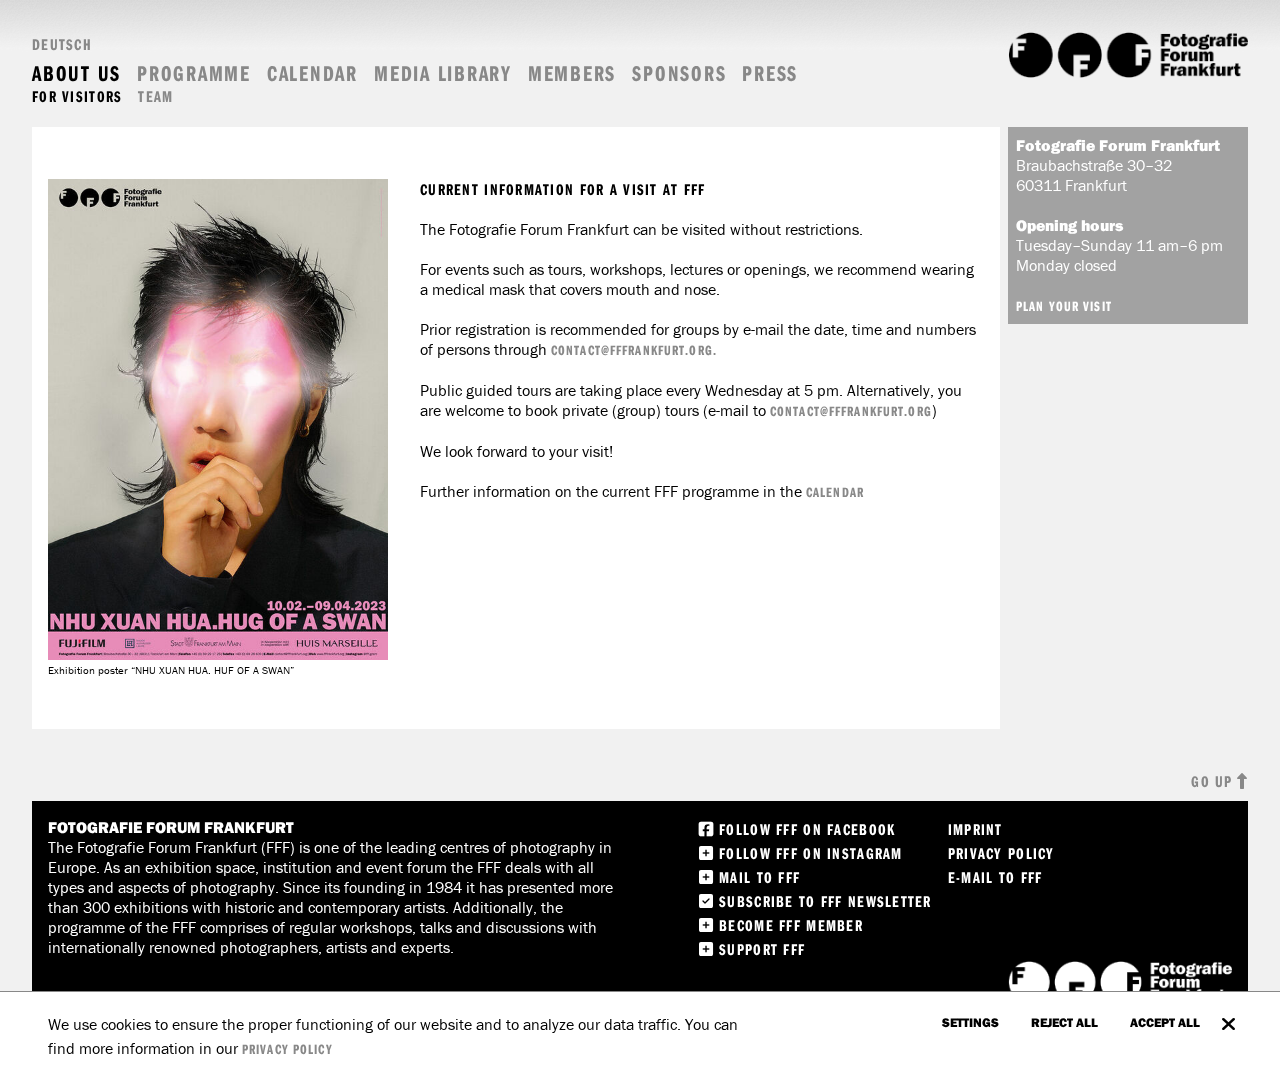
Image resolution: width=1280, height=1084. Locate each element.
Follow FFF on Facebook (807, 829)
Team (155, 96)
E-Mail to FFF (995, 877)
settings (970, 1022)
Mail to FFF (759, 877)
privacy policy (287, 1049)
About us (76, 73)
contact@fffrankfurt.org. (634, 350)
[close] (1228, 1014)
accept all (1165, 1022)
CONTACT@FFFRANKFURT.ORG (851, 411)
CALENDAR (835, 492)
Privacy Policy (1001, 853)
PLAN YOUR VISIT (1064, 306)
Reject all (1064, 1022)
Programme (194, 73)
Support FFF (762, 949)
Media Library (443, 73)
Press (770, 73)
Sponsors (679, 73)
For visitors (77, 96)
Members (572, 73)
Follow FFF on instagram (810, 853)
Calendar (312, 73)
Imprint (975, 829)
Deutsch (62, 44)
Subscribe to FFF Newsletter (825, 901)
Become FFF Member (791, 925)
